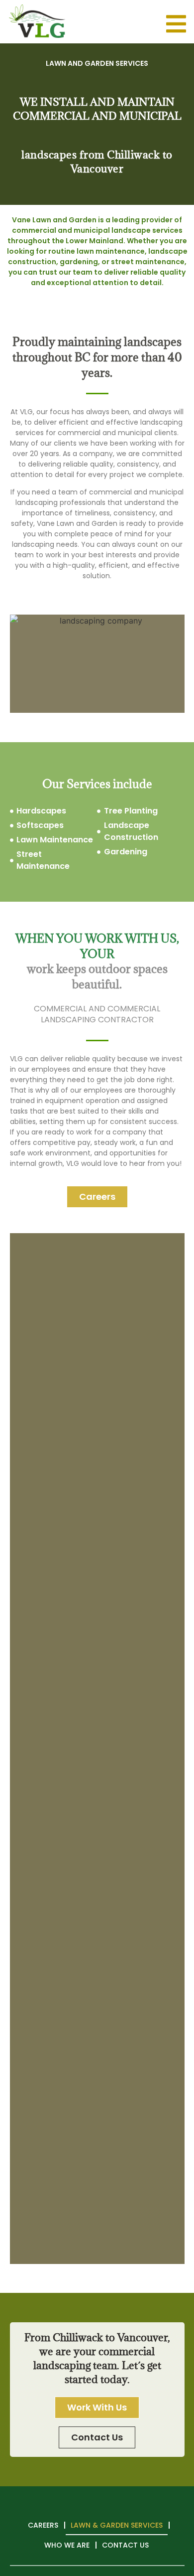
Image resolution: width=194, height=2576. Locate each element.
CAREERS (43, 2525)
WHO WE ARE (67, 2545)
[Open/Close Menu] (176, 24)
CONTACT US (125, 2545)
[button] (97, 1197)
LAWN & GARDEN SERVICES (117, 2525)
